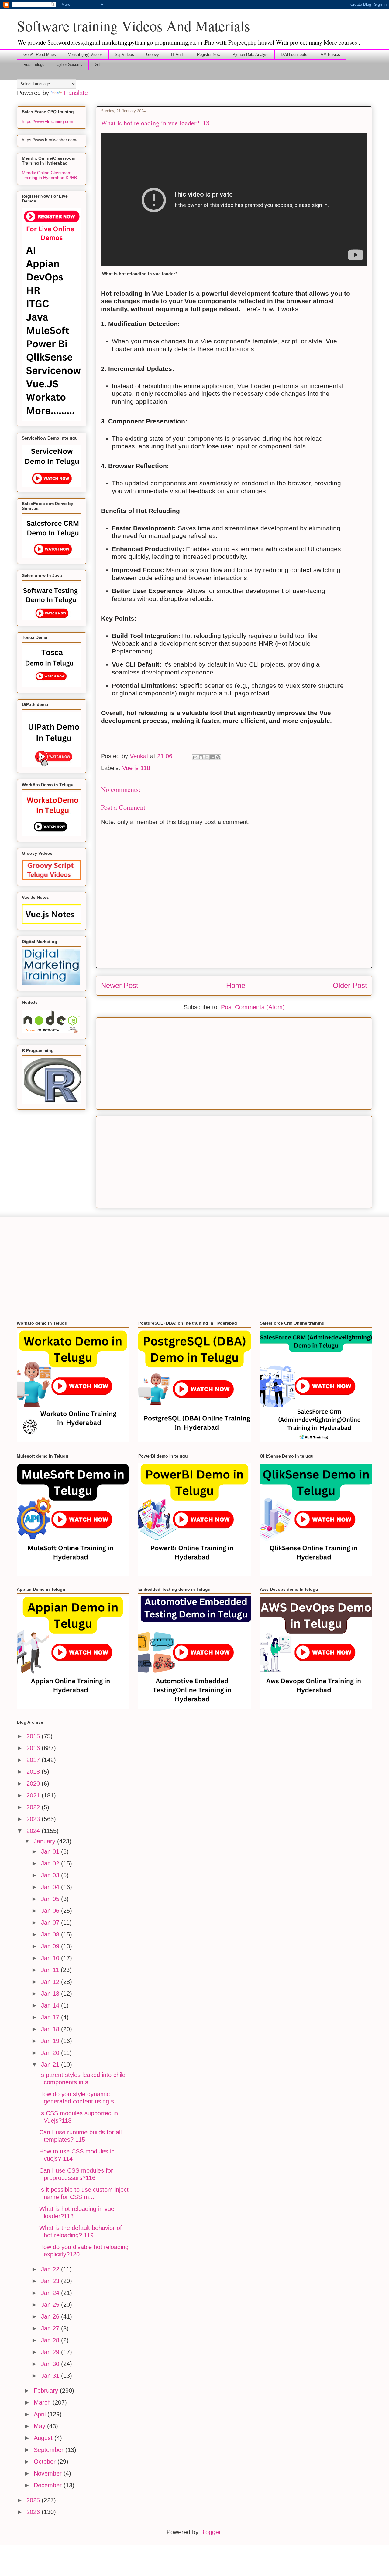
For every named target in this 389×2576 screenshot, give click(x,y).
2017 (34, 1760)
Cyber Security (70, 64)
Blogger (210, 2532)
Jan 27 (51, 2328)
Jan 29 (51, 2352)
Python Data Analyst (251, 54)
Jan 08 (51, 1934)
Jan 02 (51, 1863)
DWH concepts (294, 54)
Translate (75, 93)
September (50, 2450)
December (49, 2485)
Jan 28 (51, 2340)
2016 (34, 1748)
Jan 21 (51, 2065)
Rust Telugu (34, 64)
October (46, 2462)
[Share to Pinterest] (218, 757)
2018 (34, 1772)
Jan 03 (51, 1875)
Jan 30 (51, 2364)
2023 (34, 1819)
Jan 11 (51, 1970)
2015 (34, 1736)
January (45, 1841)
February (47, 2391)
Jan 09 (51, 1946)
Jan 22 (51, 2269)
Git (97, 64)
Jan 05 (51, 1899)
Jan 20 (51, 2053)
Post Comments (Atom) (253, 1007)
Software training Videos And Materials (134, 25)
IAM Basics (330, 54)
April (41, 2414)
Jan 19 (51, 2041)
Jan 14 (51, 2005)
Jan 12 (51, 1982)
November (49, 2473)
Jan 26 (51, 2316)
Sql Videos (124, 54)
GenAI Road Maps (40, 54)
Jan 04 (51, 1887)
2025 (34, 2500)
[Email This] (195, 757)
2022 (34, 1807)
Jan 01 (51, 1851)
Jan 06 (51, 1911)
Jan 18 (51, 2029)
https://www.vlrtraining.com (48, 121)
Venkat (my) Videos (85, 54)
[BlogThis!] (201, 757)
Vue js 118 (136, 768)
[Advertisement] (234, 1062)
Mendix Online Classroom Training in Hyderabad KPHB (49, 175)
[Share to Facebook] (212, 757)
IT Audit (178, 54)
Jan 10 (51, 1958)
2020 (34, 1784)
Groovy (153, 54)
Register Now (209, 54)
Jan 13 (51, 1994)
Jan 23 (51, 2281)
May (40, 2426)
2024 (34, 1831)
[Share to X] (207, 757)
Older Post (350, 985)
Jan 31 (51, 2376)
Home (236, 985)
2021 (34, 1795)
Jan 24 (51, 2293)
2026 (34, 2512)
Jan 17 (51, 2017)
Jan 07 (51, 1923)
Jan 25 (51, 2305)
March (43, 2402)
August (44, 2438)
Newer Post (120, 985)
